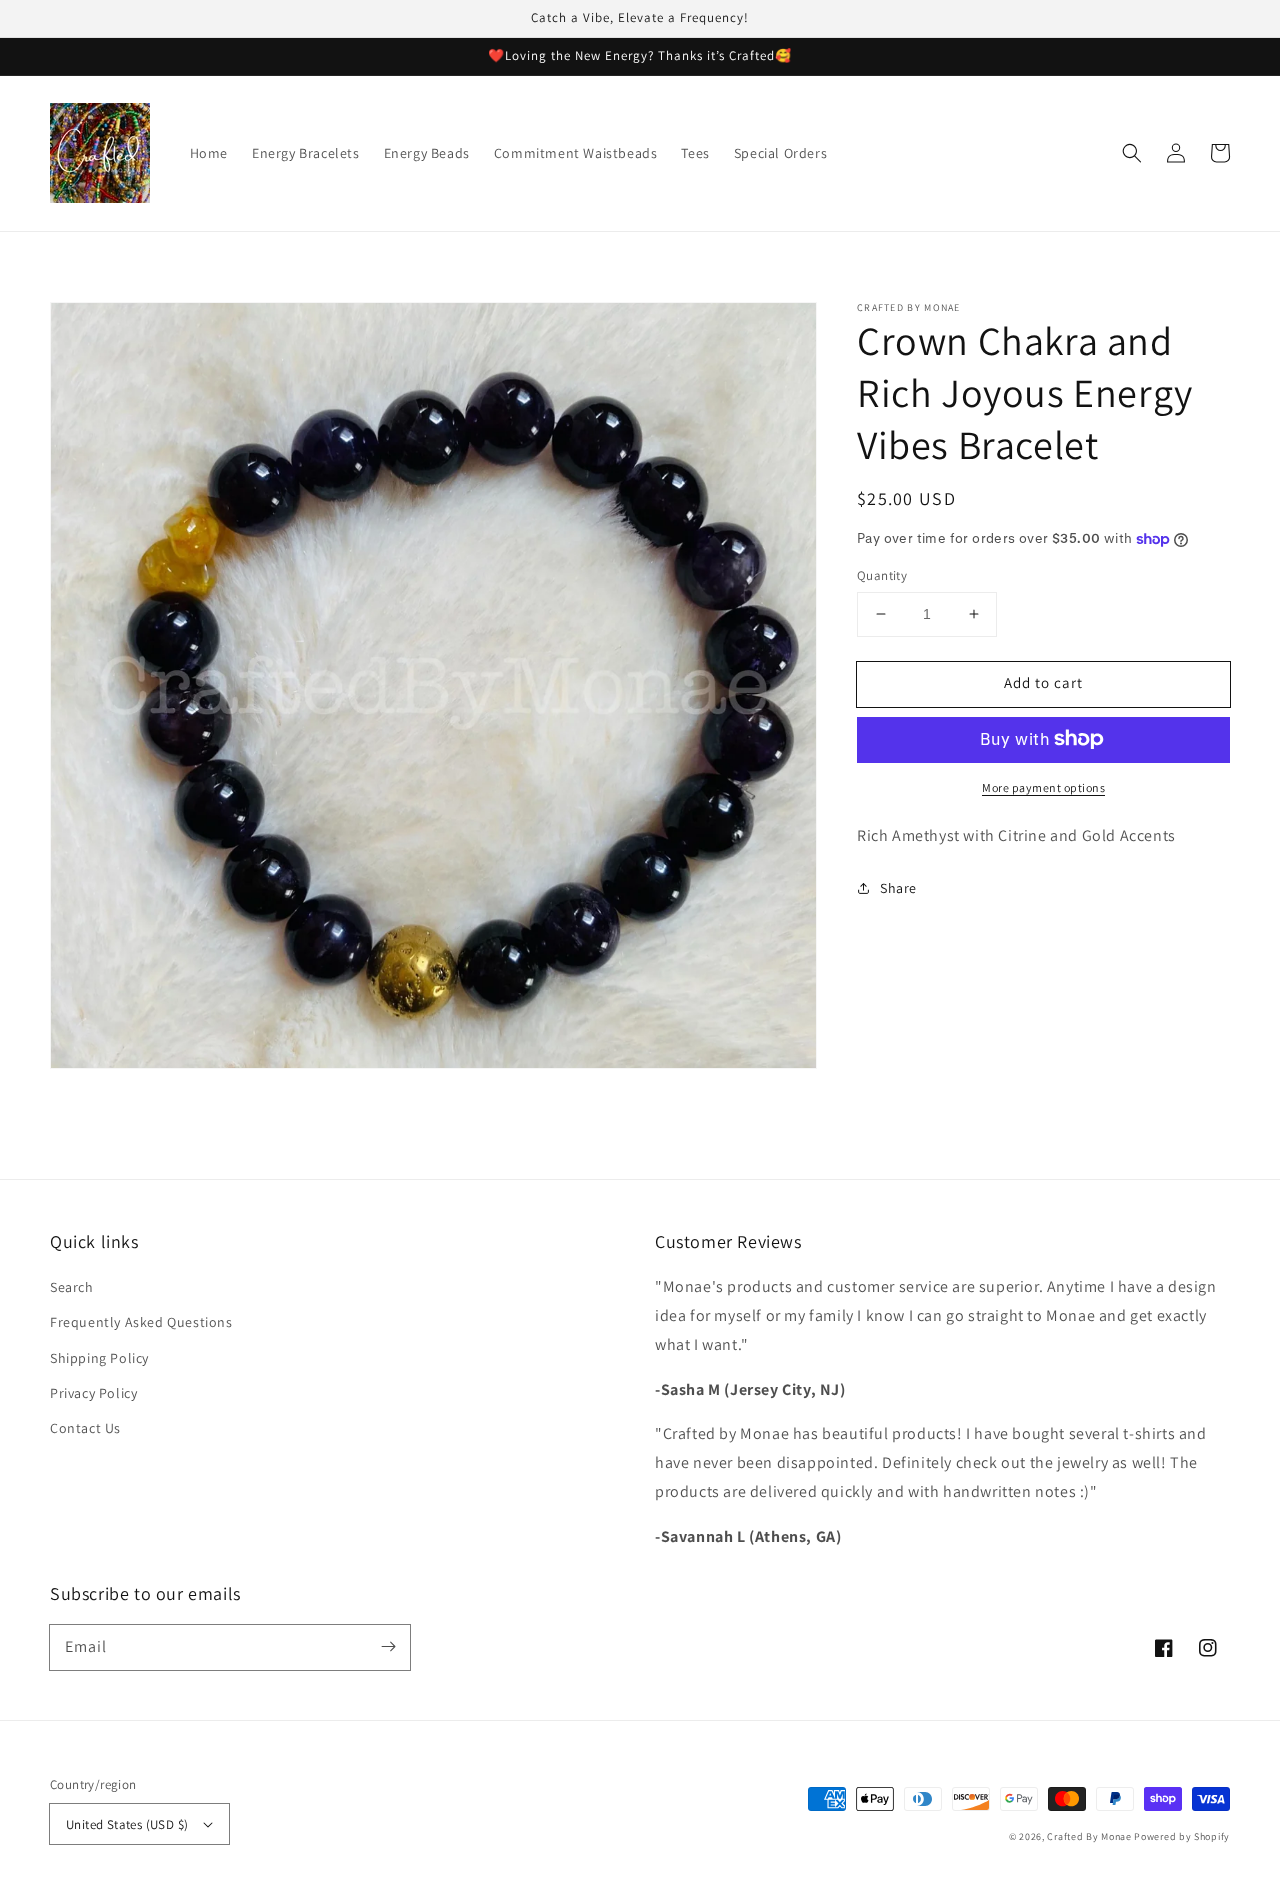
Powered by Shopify (1182, 1836)
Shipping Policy (99, 1358)
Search (72, 1287)
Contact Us (85, 1428)
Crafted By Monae (1089, 1836)
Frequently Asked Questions (141, 1322)
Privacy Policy (93, 1393)
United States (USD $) (127, 1824)
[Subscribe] (388, 1647)
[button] (1132, 153)
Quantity (882, 575)
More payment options (1043, 786)
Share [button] (898, 887)
